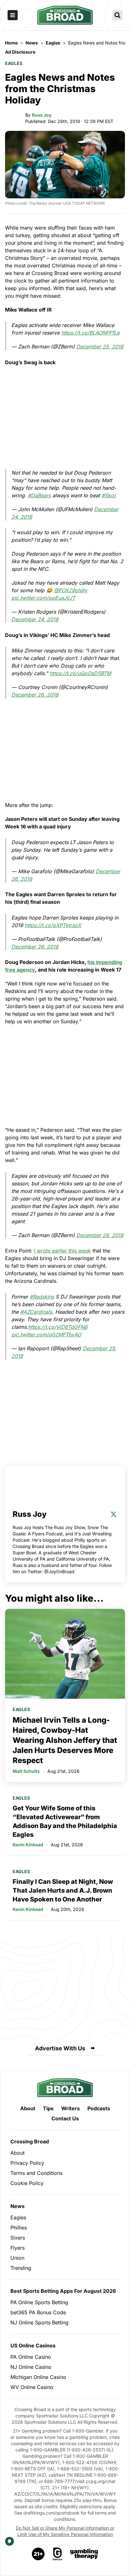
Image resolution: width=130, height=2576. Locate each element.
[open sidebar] (13, 15)
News (18, 2206)
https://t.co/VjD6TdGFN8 (58, 1327)
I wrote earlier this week (62, 1251)
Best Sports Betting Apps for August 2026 (63, 2291)
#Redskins (42, 1297)
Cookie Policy (27, 2183)
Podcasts (99, 2108)
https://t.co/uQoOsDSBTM (80, 673)
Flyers (18, 2248)
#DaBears (39, 495)
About (28, 2108)
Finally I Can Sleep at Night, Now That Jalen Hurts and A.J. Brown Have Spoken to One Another (63, 1890)
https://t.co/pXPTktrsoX (53, 925)
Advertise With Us (60, 2048)
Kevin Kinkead (28, 1845)
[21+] (38, 2554)
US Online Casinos (33, 2345)
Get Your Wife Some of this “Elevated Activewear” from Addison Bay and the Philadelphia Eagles (65, 1821)
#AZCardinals (36, 1312)
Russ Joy (42, 115)
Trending (21, 2268)
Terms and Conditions (36, 2173)
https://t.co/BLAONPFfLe (90, 333)
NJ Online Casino (31, 2367)
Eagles (14, 63)
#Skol (108, 495)
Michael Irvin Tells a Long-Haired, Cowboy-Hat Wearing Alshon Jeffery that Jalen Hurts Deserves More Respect (65, 1740)
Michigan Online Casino (38, 2377)
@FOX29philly (71, 590)
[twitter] (114, 1514)
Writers (71, 2108)
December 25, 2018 (100, 347)
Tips (48, 2108)
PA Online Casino (31, 2357)
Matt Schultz (26, 1771)
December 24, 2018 (35, 619)
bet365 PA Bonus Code (38, 2312)
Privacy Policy (27, 2163)
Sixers (18, 2238)
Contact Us (65, 2118)
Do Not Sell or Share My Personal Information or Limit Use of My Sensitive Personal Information (65, 2531)
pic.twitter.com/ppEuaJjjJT (43, 598)
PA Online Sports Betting (39, 2302)
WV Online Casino (32, 2387)
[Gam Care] (58, 2554)
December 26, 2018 (35, 695)
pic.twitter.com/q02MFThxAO (46, 1335)
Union (17, 2258)
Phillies (19, 2228)
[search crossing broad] (117, 15)
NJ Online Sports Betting (39, 2322)
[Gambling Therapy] (84, 2554)
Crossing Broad (30, 2141)
